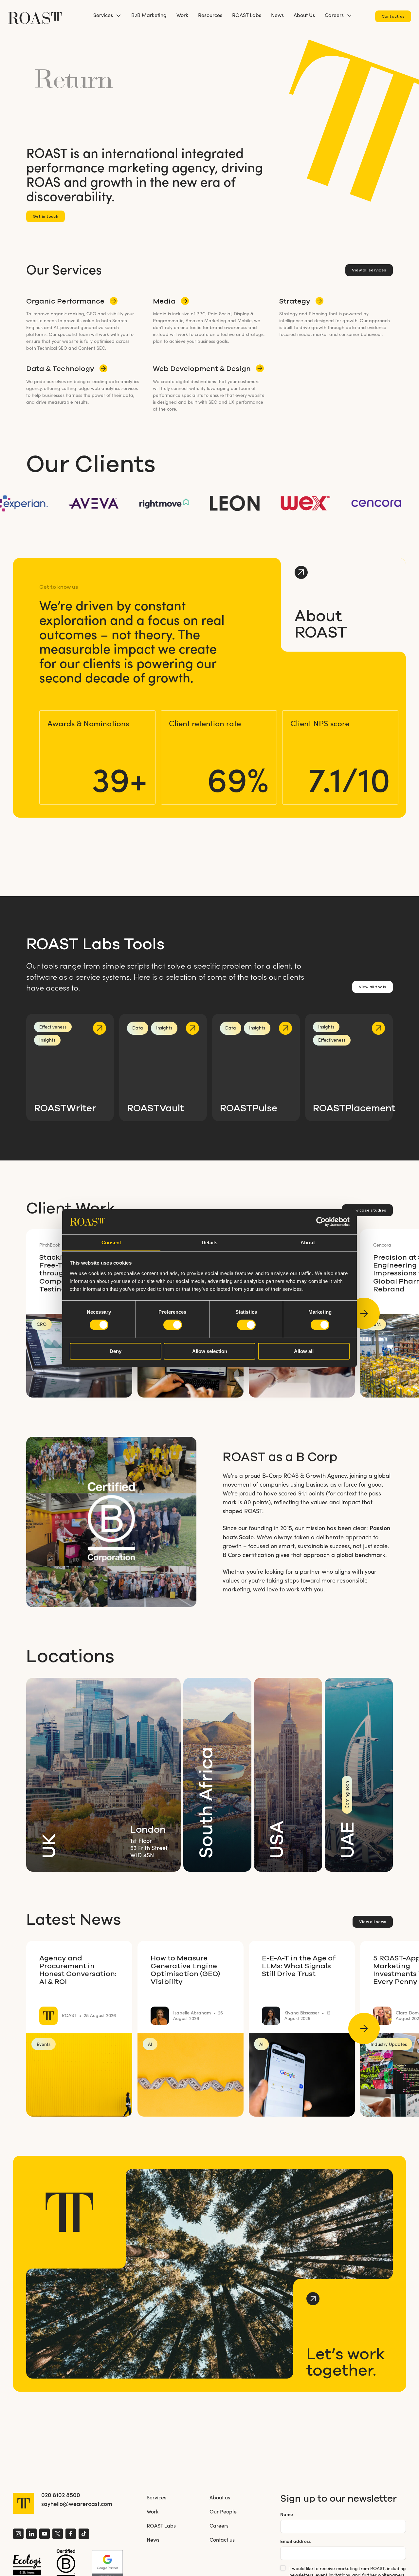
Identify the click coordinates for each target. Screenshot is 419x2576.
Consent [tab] (111, 1242)
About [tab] (308, 1242)
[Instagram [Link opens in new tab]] (18, 2535)
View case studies (367, 1210)
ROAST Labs (247, 15)
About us (220, 2497)
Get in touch (46, 216)
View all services (369, 270)
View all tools (373, 987)
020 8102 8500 (61, 2495)
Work (182, 15)
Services (103, 15)
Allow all (304, 1351)
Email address (295, 2541)
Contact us (393, 16)
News (277, 15)
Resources (210, 15)
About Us (304, 15)
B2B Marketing (149, 15)
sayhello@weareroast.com (77, 2504)
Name (287, 2514)
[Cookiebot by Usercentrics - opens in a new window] (321, 1222)
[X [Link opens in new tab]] (58, 2535)
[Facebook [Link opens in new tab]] (71, 2535)
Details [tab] (210, 1242)
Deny (116, 1351)
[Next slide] (364, 1313)
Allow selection (210, 1351)
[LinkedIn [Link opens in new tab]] (31, 2535)
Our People (223, 2511)
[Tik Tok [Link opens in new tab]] (84, 2535)
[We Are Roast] (35, 15)
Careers (334, 15)
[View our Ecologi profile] (27, 2565)
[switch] (173, 1325)
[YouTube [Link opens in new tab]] (45, 2535)
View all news (373, 1922)
